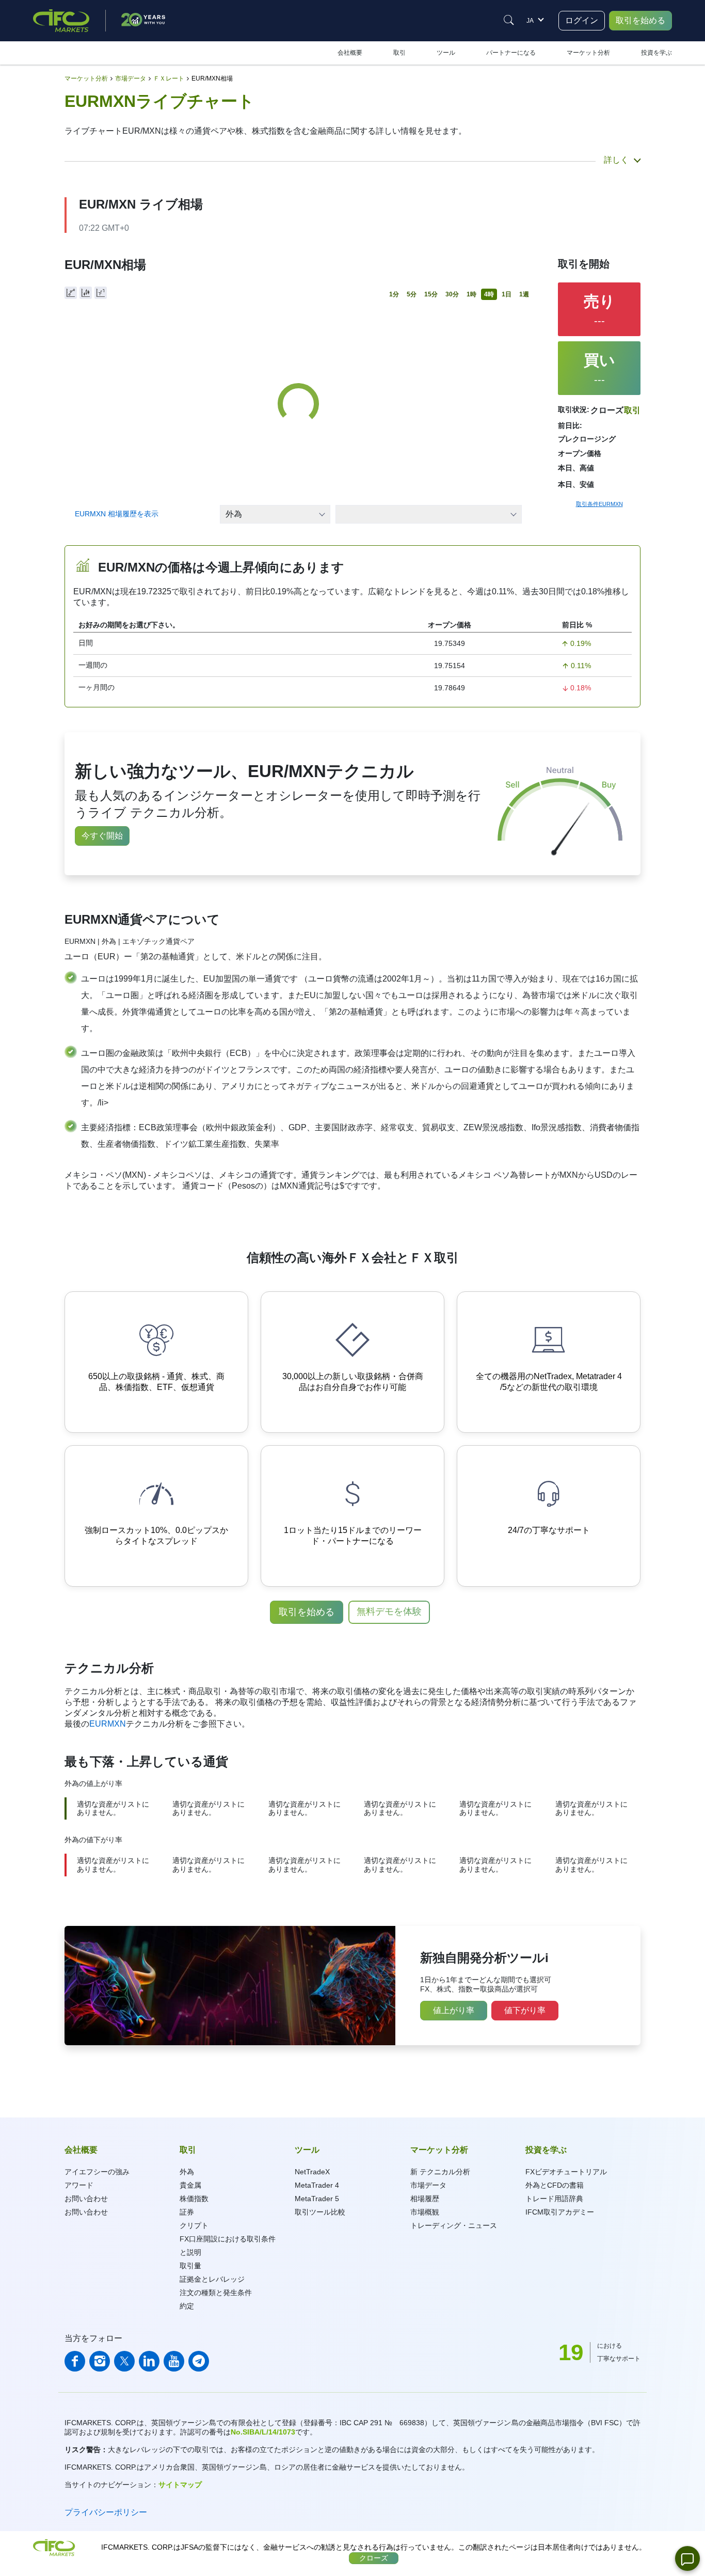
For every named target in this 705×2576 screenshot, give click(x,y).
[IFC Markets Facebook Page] (75, 2361)
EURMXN (108, 1724)
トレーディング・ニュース (454, 2225)
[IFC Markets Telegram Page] (199, 2361)
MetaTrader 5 (317, 2199)
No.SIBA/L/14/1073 (263, 2432)
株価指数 (194, 2199)
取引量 (190, 2266)
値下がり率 (525, 2010)
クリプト (194, 2225)
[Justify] (509, 20)
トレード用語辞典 (554, 2199)
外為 (187, 2172)
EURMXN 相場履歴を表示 (117, 514)
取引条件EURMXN (599, 504)
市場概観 (425, 2212)
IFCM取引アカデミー (560, 2212)
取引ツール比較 (320, 2212)
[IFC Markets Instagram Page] (100, 2361)
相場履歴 (425, 2199)
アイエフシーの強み (97, 2172)
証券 (187, 2212)
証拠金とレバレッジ (212, 2279)
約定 (187, 2306)
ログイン (582, 20)
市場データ (428, 2185)
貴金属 (190, 2185)
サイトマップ (180, 2485)
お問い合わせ (86, 2199)
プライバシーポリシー (106, 2512)
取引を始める (640, 20)
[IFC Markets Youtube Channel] (174, 2361)
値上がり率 (454, 2010)
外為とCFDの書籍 (555, 2185)
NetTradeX (312, 2172)
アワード (79, 2185)
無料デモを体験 (389, 1611)
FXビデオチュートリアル (566, 2172)
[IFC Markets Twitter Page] (124, 2361)
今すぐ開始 (102, 836)
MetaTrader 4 (317, 2185)
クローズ (374, 2558)
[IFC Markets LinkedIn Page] (149, 2361)
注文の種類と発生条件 (216, 2293)
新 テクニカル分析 (440, 2172)
